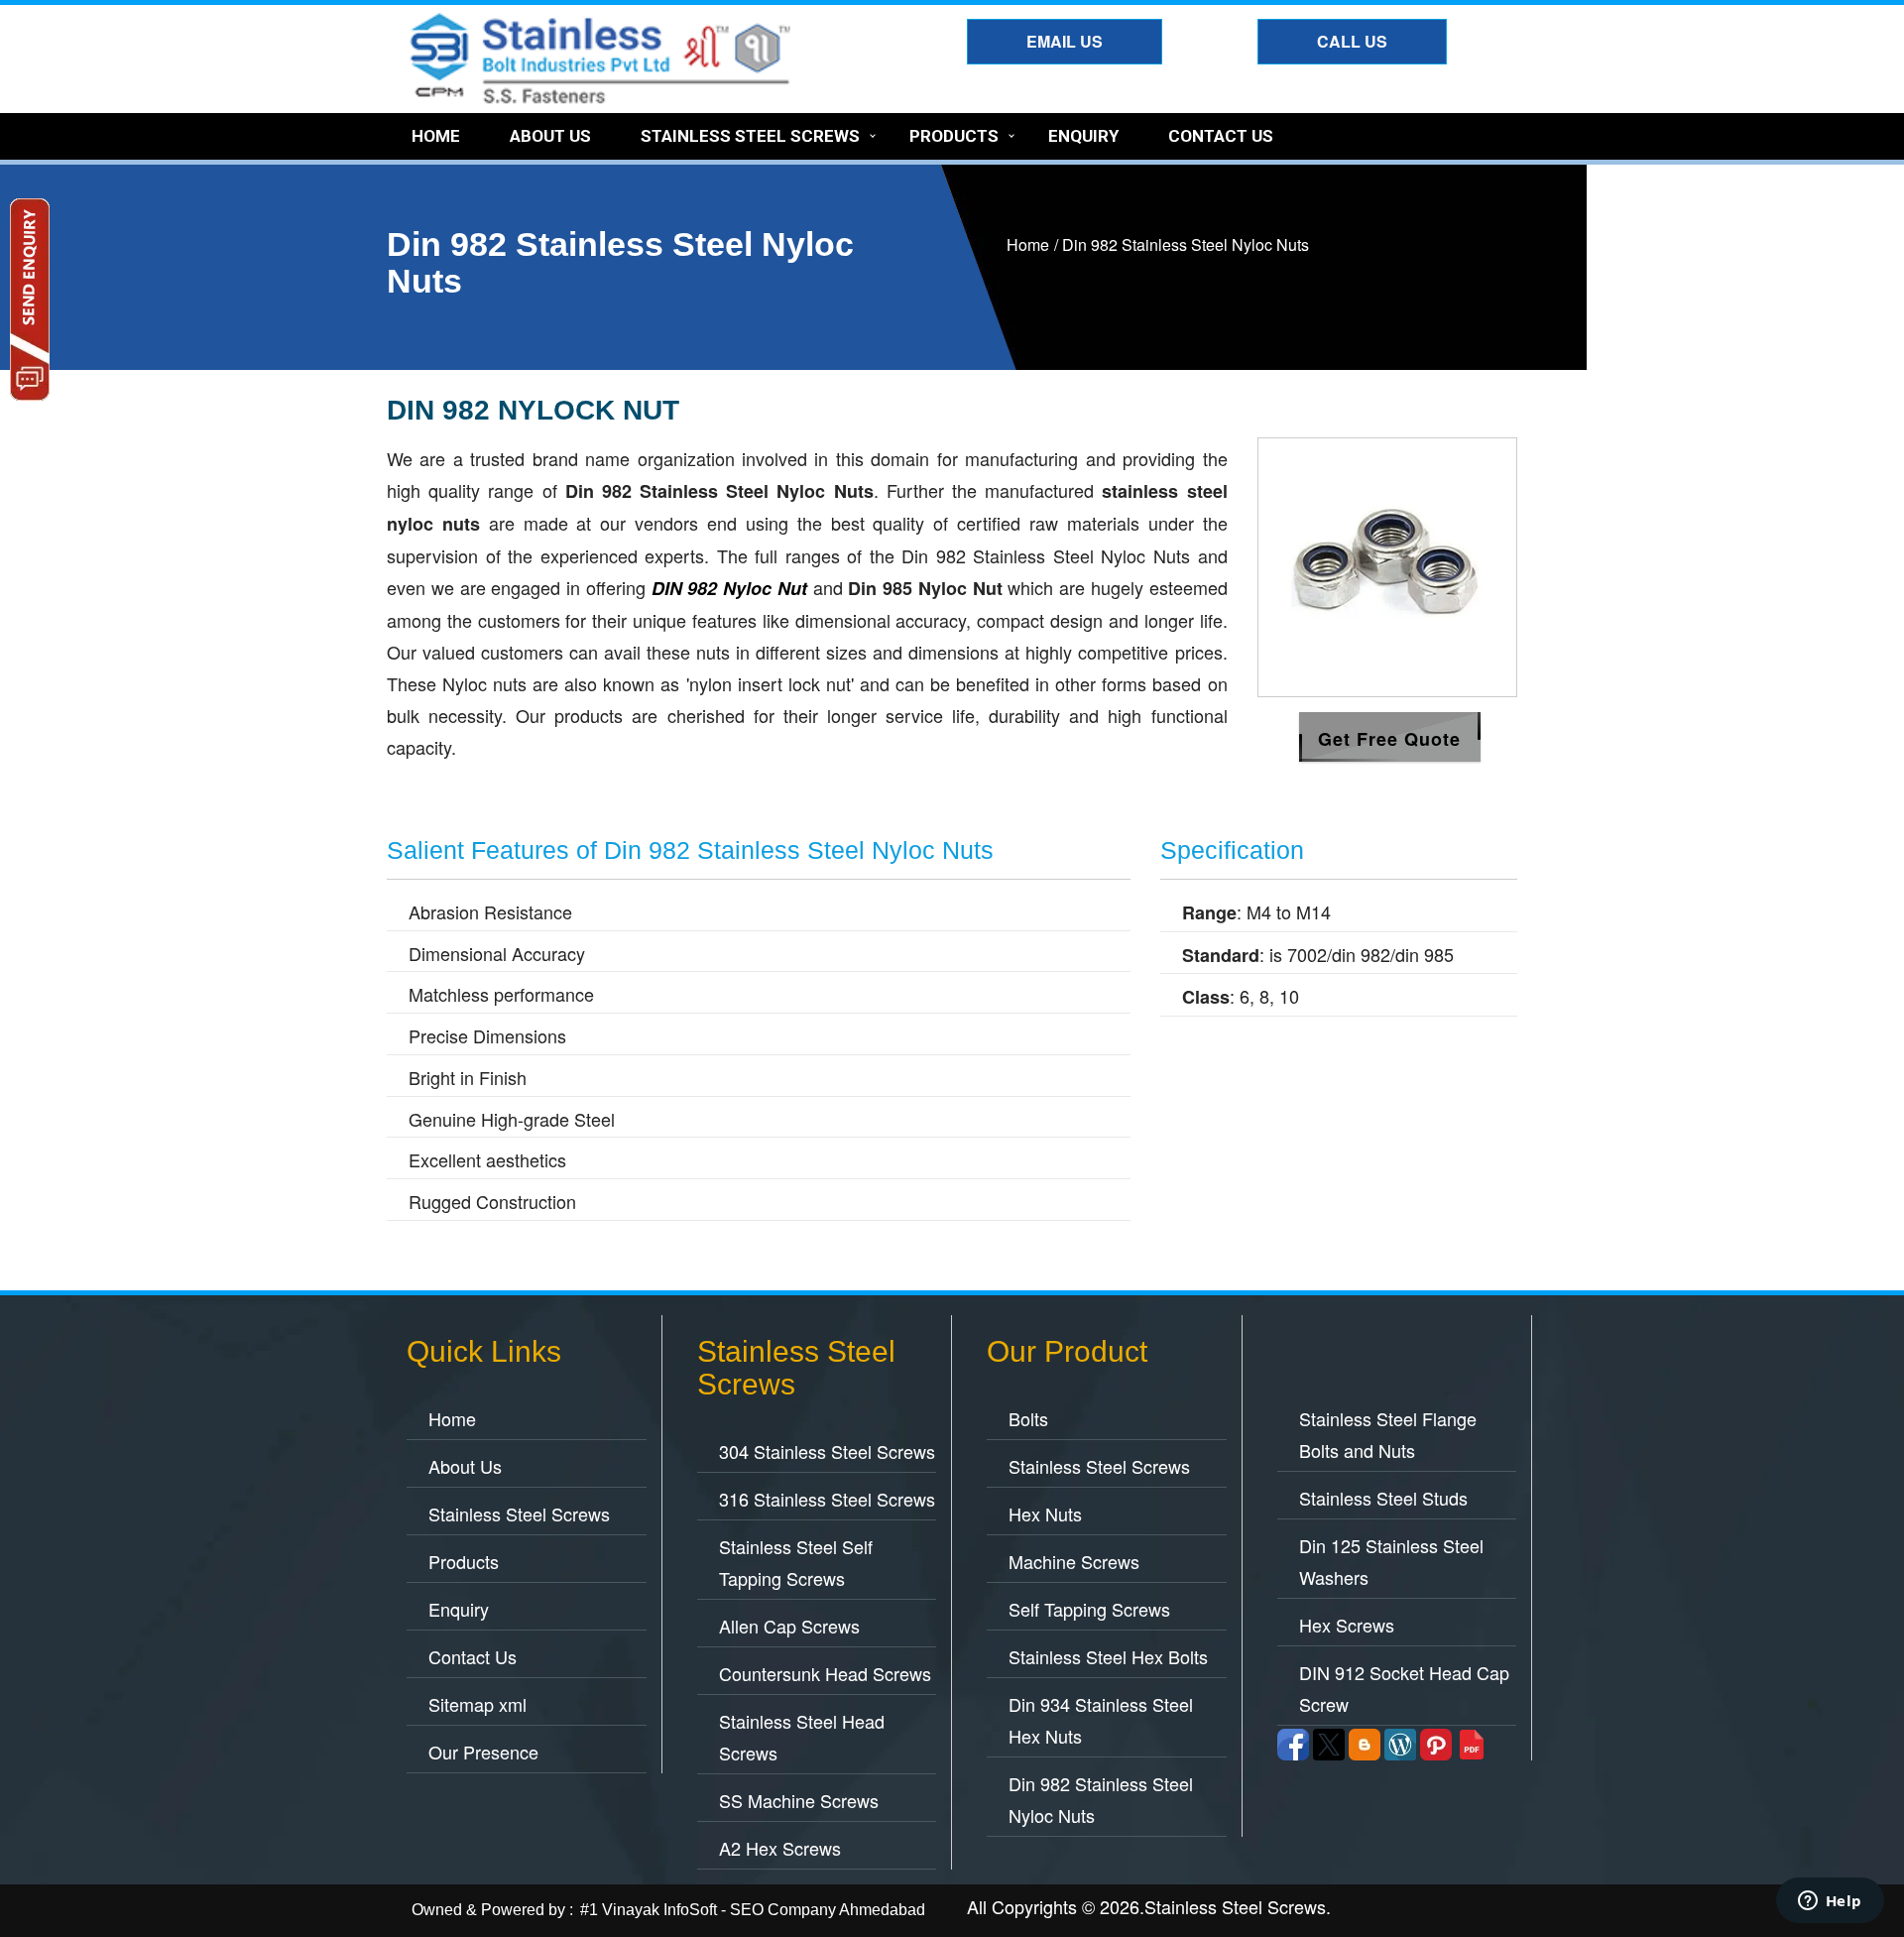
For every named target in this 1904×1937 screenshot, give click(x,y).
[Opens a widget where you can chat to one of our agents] (1830, 1902)
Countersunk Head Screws (825, 1673)
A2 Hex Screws (780, 1848)
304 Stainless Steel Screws (827, 1451)
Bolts (1028, 1418)
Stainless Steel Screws (750, 136)
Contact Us (1221, 136)
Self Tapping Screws (1089, 1609)
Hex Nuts (1045, 1513)
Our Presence (483, 1752)
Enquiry (1083, 136)
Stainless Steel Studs (1383, 1498)
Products (954, 136)
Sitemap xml (477, 1704)
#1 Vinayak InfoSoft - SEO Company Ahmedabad (753, 1910)
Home (436, 136)
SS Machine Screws (799, 1800)
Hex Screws (1347, 1625)
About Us (550, 136)
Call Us (1352, 41)
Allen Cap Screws (789, 1626)
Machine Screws (1074, 1561)
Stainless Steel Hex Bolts (1108, 1656)
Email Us (1065, 41)
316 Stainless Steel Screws (827, 1499)
